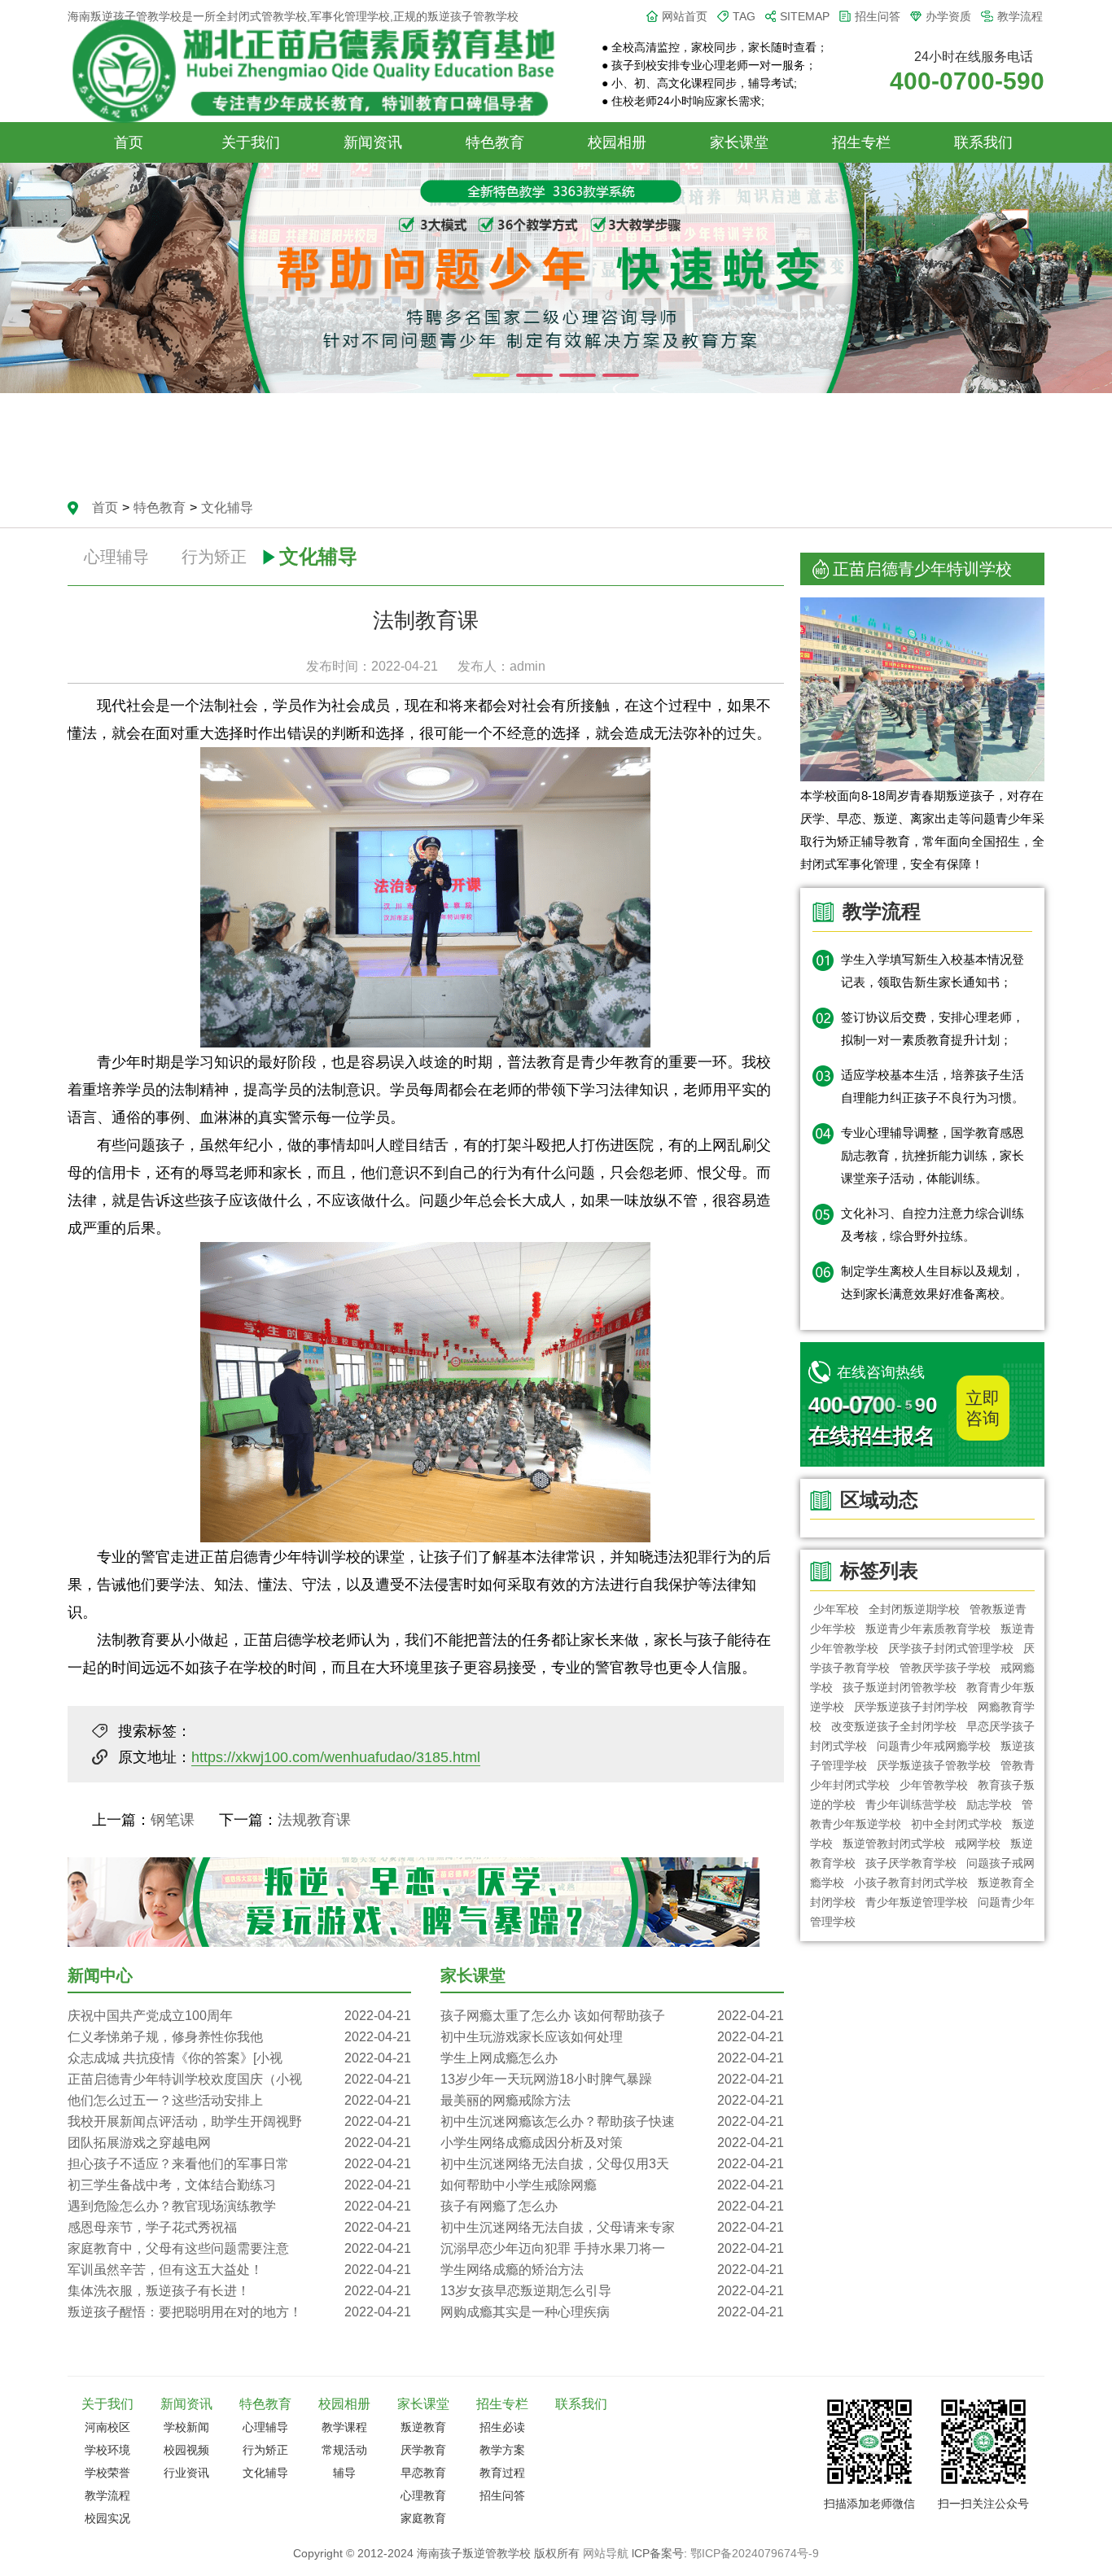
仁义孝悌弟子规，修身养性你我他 (239, 2037)
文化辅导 (227, 507)
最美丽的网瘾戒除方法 (612, 2100)
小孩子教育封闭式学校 (911, 1883)
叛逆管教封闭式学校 (894, 1843)
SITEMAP (805, 16)
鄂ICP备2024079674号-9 (755, 2553)
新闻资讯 (373, 142)
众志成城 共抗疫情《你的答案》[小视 (239, 2058)
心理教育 (423, 2495)
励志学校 (989, 1804)
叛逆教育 (423, 2427)
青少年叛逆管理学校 (917, 1902)
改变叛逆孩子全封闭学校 (894, 1726)
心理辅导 (116, 557)
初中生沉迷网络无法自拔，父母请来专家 (612, 2227)
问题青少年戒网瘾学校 (934, 1746)
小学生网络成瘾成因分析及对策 (612, 2143)
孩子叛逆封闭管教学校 (900, 1687)
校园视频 (186, 2450)
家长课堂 (739, 142)
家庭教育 (423, 2518)
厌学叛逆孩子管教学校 (934, 1765)
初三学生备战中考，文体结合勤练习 (239, 2185)
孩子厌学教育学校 (911, 1863)
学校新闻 (186, 2427)
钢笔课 (173, 1820)
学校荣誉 (107, 2473)
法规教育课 (314, 1820)
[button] (491, 375)
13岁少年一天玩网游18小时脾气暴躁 (612, 2079)
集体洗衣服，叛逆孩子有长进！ (239, 2291)
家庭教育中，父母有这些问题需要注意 (239, 2248)
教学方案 (502, 2450)
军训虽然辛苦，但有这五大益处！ (239, 2270)
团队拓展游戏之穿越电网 (239, 2143)
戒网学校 (978, 1843)
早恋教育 (423, 2473)
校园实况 (107, 2518)
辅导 (344, 2473)
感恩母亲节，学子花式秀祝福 (239, 2227)
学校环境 (107, 2450)
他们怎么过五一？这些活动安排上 (239, 2100)
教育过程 (502, 2473)
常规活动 (344, 2450)
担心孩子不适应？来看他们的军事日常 (239, 2164)
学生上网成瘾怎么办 (612, 2058)
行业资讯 (186, 2473)
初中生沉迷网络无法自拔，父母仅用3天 (612, 2164)
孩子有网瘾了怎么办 (612, 2206)
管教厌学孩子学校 (945, 1668)
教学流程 (1020, 16)
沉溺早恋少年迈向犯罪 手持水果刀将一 (612, 2248)
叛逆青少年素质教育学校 (928, 1629)
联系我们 (983, 142)
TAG (744, 16)
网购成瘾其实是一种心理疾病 (612, 2312)
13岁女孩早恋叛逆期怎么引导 (612, 2291)
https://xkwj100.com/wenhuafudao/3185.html (336, 1757)
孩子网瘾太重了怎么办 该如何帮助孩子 (612, 2016)
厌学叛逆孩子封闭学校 (911, 1707)
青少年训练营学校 (911, 1804)
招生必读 (502, 2427)
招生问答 (878, 16)
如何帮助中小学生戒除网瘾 (612, 2185)
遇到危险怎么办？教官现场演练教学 (239, 2206)
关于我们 (251, 142)
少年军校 (836, 1609)
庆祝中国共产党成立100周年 (239, 2016)
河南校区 (107, 2427)
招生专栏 (861, 142)
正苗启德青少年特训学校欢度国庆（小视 (239, 2079)
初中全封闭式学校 (957, 1824)
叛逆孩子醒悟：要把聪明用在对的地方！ (239, 2312)
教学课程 (344, 2427)
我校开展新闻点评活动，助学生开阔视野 (239, 2121)
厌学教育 (423, 2450)
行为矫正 (214, 557)
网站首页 (685, 16)
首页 (129, 142)
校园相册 (617, 142)
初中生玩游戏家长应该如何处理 (612, 2037)
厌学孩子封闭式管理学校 (951, 1648)
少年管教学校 (934, 1785)
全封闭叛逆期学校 (914, 1609)
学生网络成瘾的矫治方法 (612, 2270)
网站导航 (606, 2553)
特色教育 (495, 142)
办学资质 (948, 16)
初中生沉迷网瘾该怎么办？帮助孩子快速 (612, 2121)
